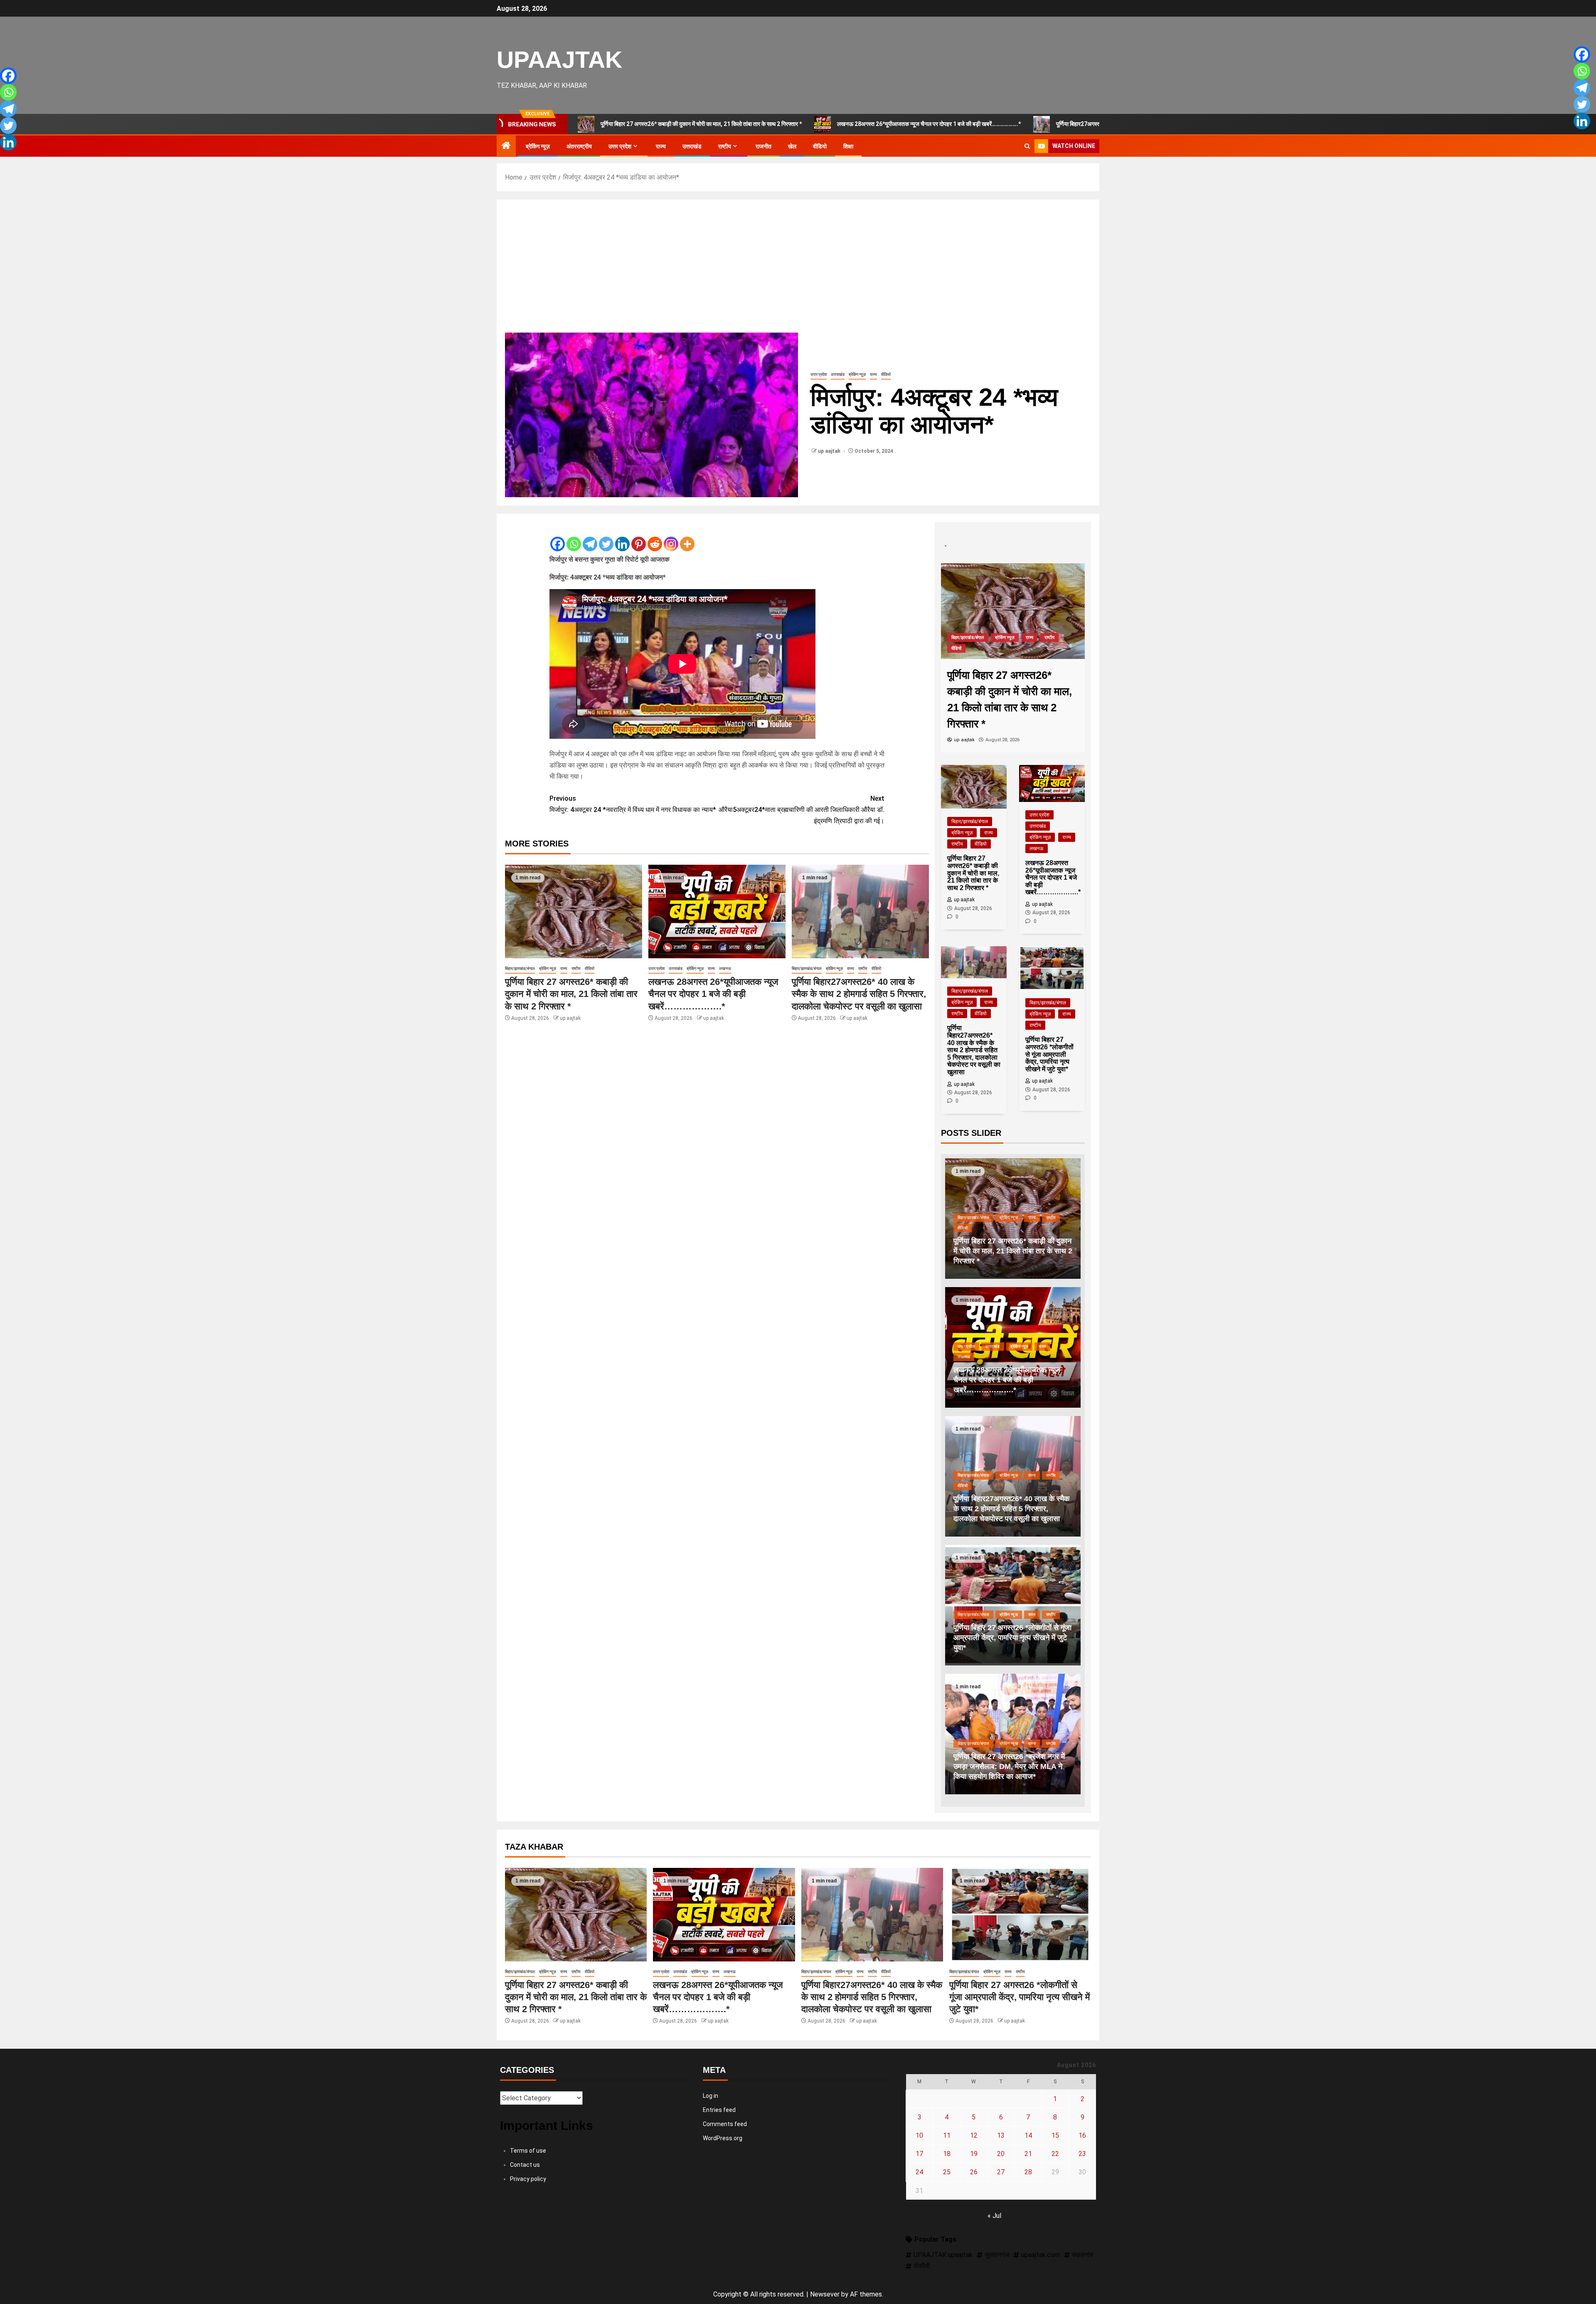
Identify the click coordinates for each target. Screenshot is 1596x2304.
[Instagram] (671, 538)
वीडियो (820, 146)
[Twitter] (606, 538)
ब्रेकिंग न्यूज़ (538, 146)
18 (947, 1646)
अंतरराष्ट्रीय (579, 146)
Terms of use (528, 1643)
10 (919, 1627)
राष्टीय (725, 146)
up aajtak (830, 451)
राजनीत (764, 146)
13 (1001, 1627)
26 (974, 1664)
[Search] (1027, 146)
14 (1028, 1627)
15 (1055, 1627)
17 (919, 1646)
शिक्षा (848, 146)
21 (1028, 1646)
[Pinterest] (639, 538)
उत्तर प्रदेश (620, 146)
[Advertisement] (798, 271)
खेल (792, 146)
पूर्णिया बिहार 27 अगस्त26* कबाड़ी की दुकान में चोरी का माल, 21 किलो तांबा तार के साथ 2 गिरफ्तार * (571, 994)
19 (974, 1646)
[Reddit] (655, 538)
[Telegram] (590, 538)
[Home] (506, 146)
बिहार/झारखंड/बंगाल (520, 969)
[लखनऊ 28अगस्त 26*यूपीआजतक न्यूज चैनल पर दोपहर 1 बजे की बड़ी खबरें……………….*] (717, 912)
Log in (711, 1588)
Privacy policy (528, 1671)
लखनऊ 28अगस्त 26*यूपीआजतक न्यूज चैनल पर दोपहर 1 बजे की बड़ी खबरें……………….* (788, 124)
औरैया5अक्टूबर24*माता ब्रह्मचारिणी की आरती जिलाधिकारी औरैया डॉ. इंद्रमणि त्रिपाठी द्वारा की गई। (802, 810)
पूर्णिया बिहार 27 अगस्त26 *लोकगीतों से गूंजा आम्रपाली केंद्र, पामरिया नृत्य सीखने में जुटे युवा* (1020, 1489)
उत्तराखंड (692, 146)
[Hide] (3, 158)
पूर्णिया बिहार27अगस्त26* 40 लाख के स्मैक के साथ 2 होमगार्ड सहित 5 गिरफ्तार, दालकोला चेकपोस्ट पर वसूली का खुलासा (1037, 124)
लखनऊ (725, 969)
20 (1001, 1646)
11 (947, 1627)
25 (947, 1664)
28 (1028, 1664)
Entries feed (719, 1602)
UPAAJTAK (559, 59)
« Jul (994, 1708)
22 (1055, 1646)
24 (919, 1664)
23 (1082, 1646)
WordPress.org (723, 1630)
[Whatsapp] (574, 538)
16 (1082, 1627)
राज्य (661, 146)
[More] (687, 538)
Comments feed (725, 1616)
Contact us (525, 1657)
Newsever (825, 1786)
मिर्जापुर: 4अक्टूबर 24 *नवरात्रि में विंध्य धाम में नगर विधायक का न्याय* (633, 804)
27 (1001, 1664)
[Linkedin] (622, 538)
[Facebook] (558, 538)
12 (974, 1627)
